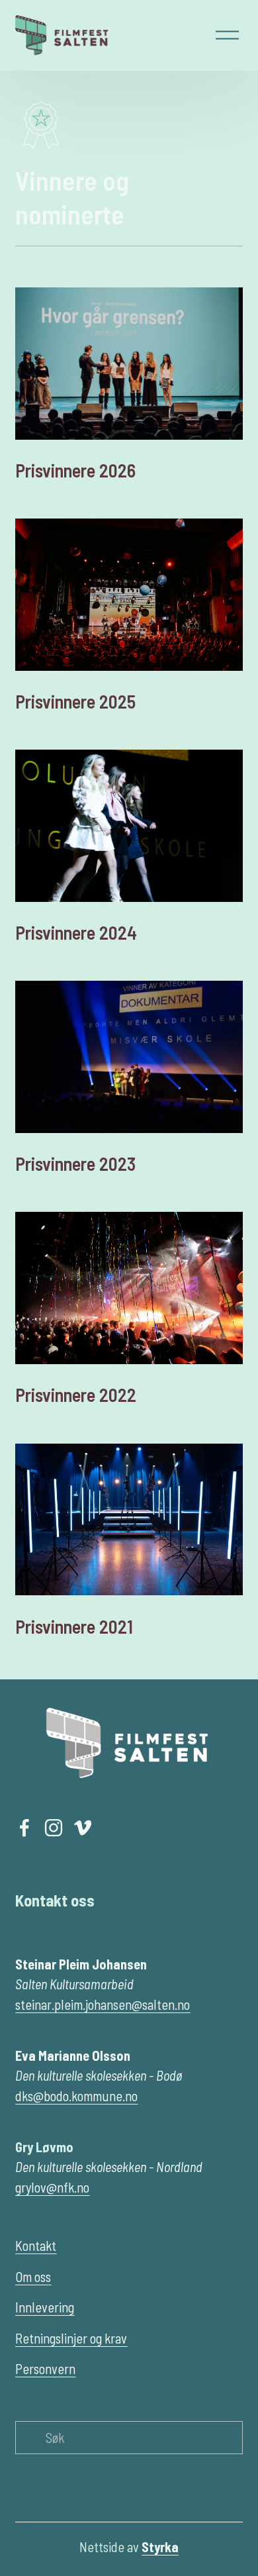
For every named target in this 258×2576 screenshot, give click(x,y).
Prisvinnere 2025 (75, 701)
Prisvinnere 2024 (76, 932)
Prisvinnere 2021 (74, 1626)
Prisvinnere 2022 (76, 1395)
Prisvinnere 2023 (75, 1164)
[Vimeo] (83, 1828)
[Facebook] (24, 1828)
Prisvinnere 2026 (75, 470)
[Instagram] (54, 1828)
